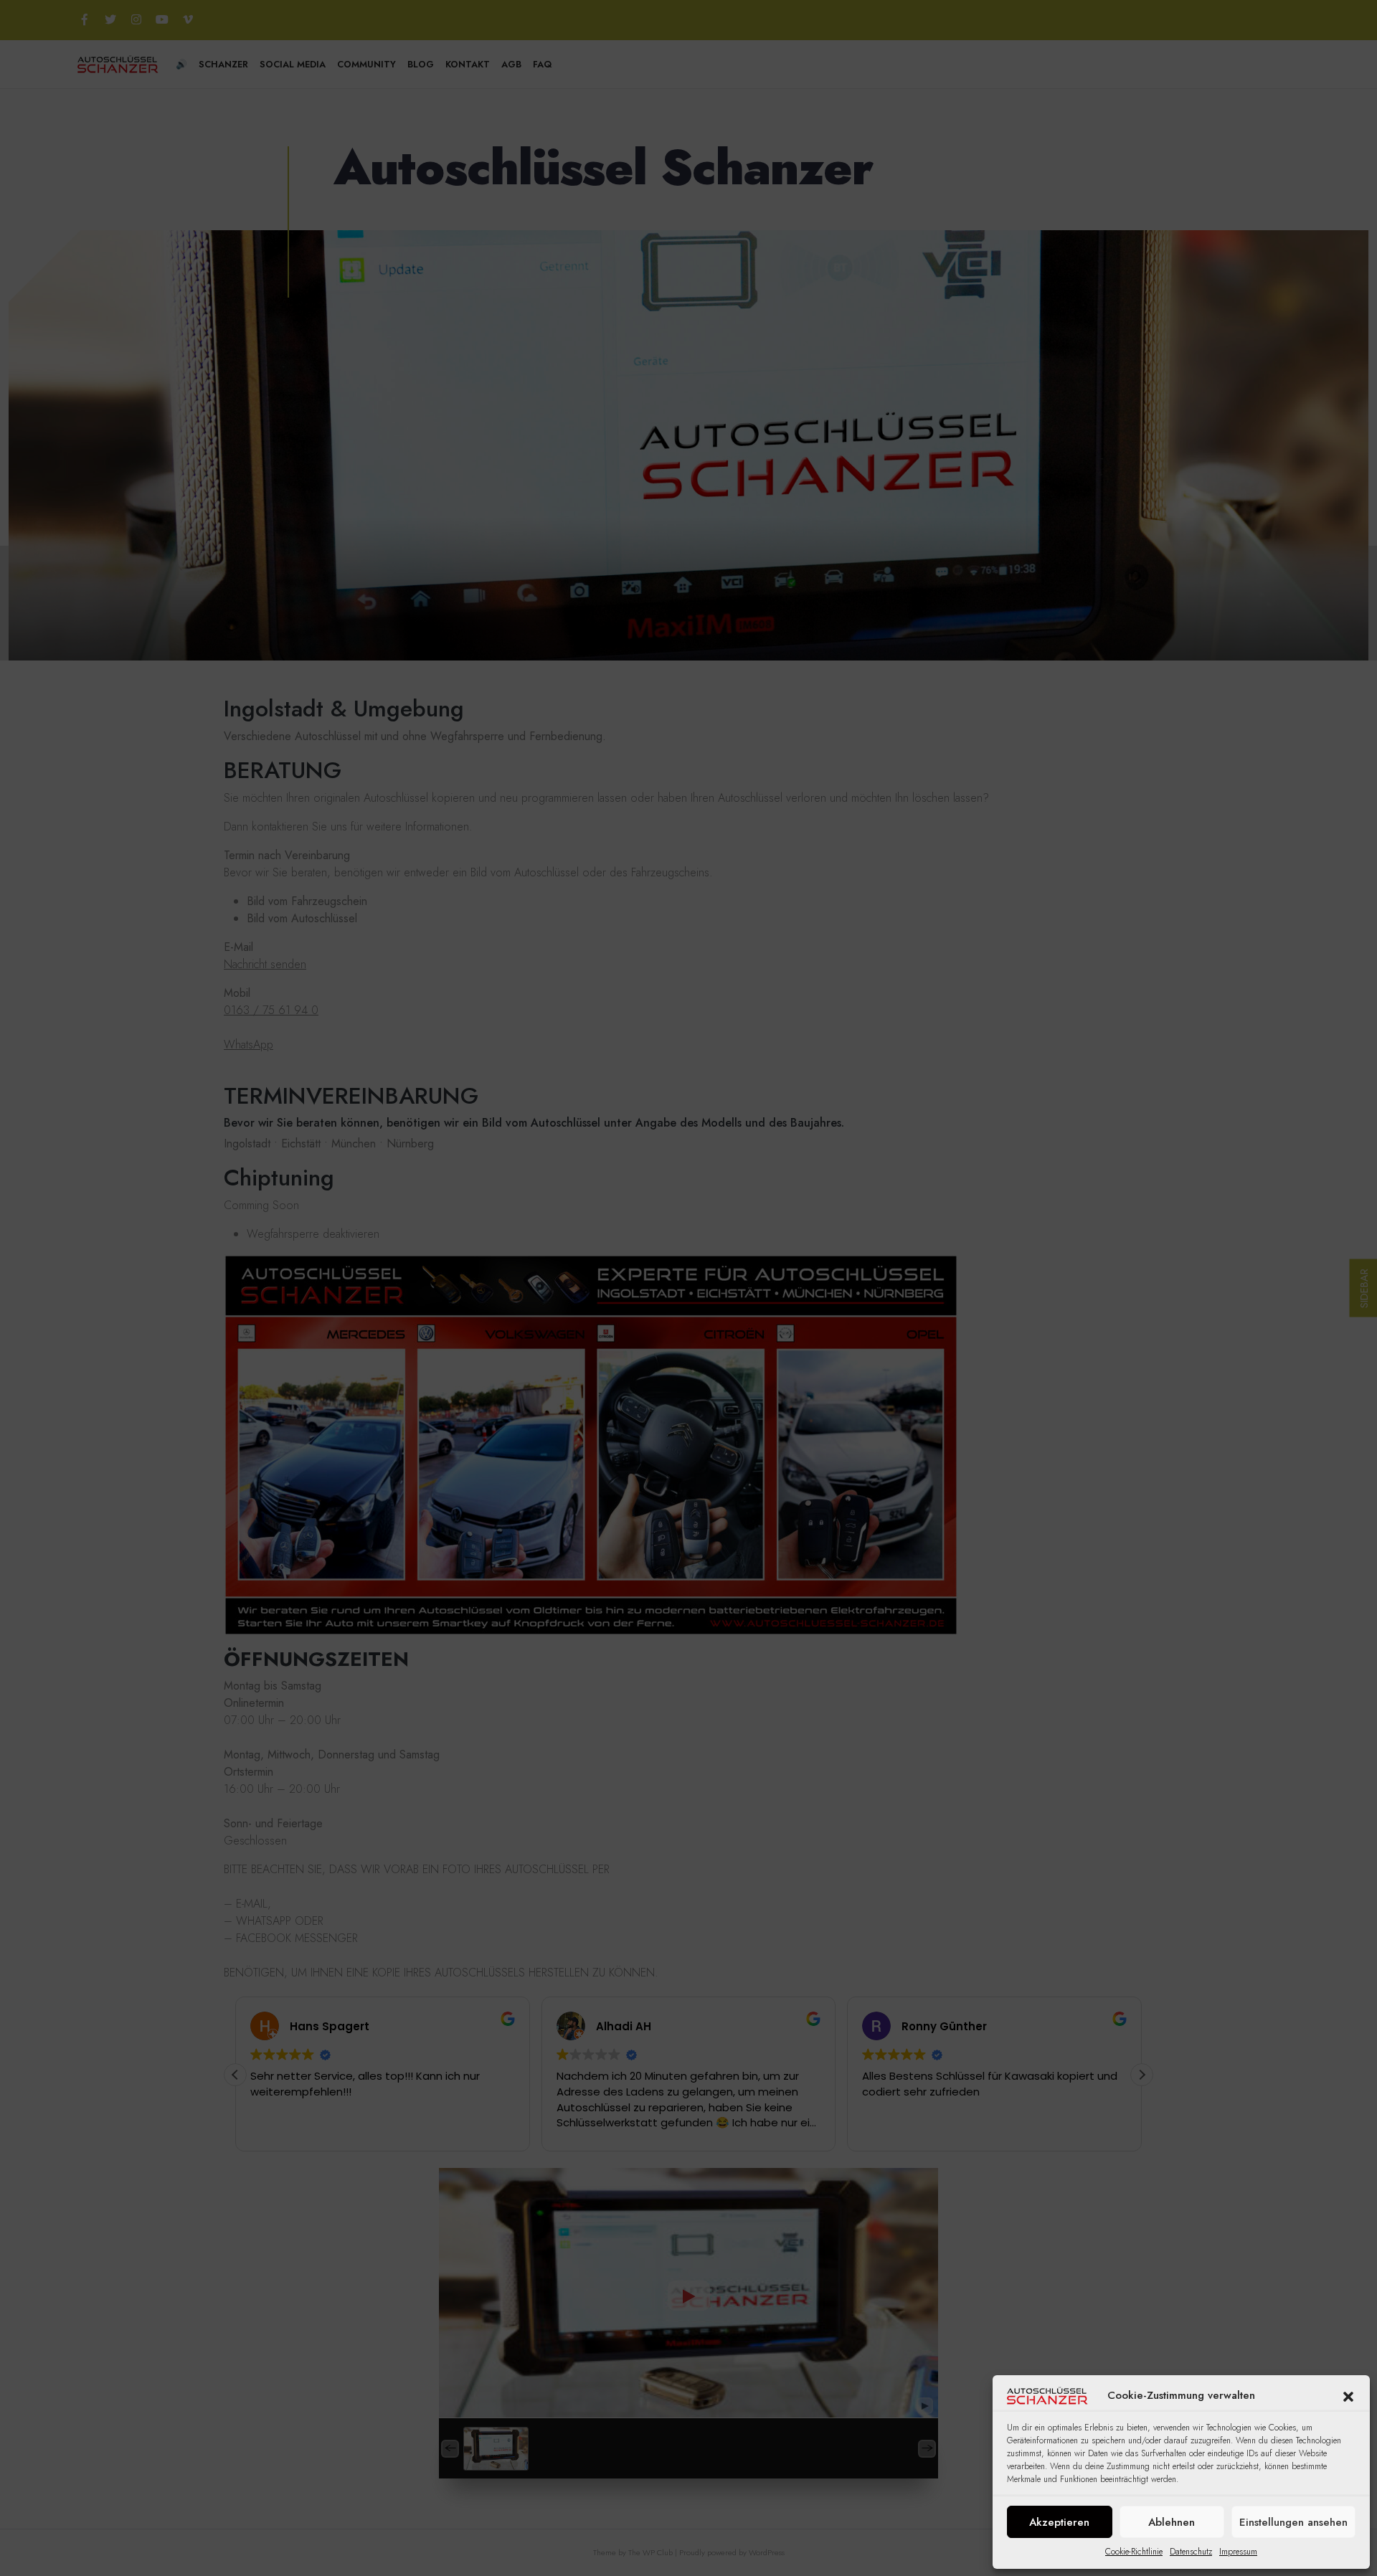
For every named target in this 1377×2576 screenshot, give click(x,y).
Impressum (1238, 2552)
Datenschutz (1191, 2552)
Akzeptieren (1059, 2522)
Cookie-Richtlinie (1134, 2552)
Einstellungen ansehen (1293, 2522)
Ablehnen (1172, 2522)
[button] (1348, 2395)
